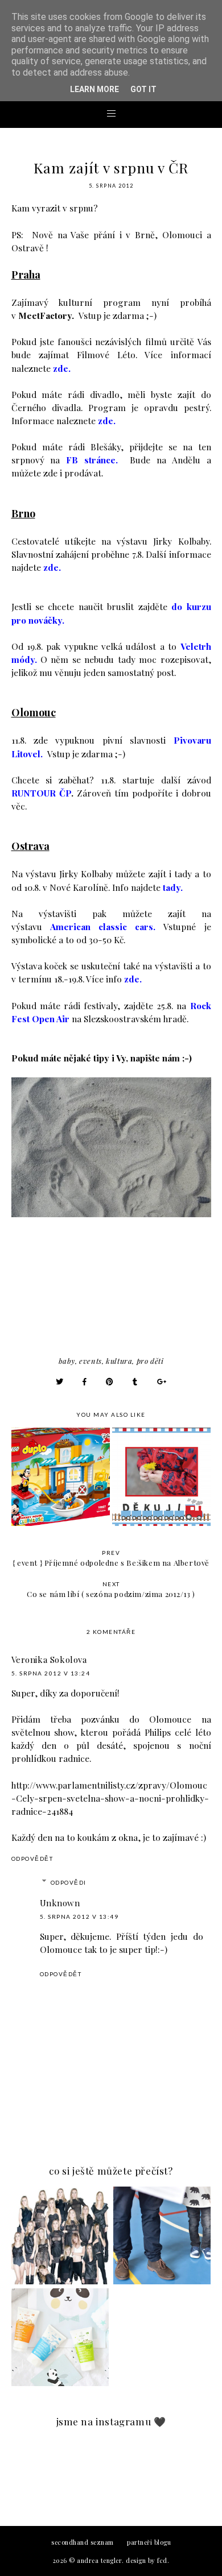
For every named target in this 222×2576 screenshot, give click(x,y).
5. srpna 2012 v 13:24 (51, 1673)
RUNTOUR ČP (41, 793)
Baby (67, 1361)
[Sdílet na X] (60, 1381)
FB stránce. (92, 460)
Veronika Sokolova (49, 1660)
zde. (62, 368)
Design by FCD (147, 2560)
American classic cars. (103, 926)
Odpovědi (69, 1882)
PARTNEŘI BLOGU (149, 2542)
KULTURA (119, 1361)
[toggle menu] (111, 113)
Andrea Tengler (99, 2560)
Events (91, 1361)
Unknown (60, 1903)
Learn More (94, 89)
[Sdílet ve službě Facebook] (85, 1381)
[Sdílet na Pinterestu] (110, 1381)
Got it (143, 89)
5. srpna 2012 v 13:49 (79, 1917)
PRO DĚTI (150, 1361)
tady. (173, 887)
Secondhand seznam (83, 2542)
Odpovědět (32, 1859)
